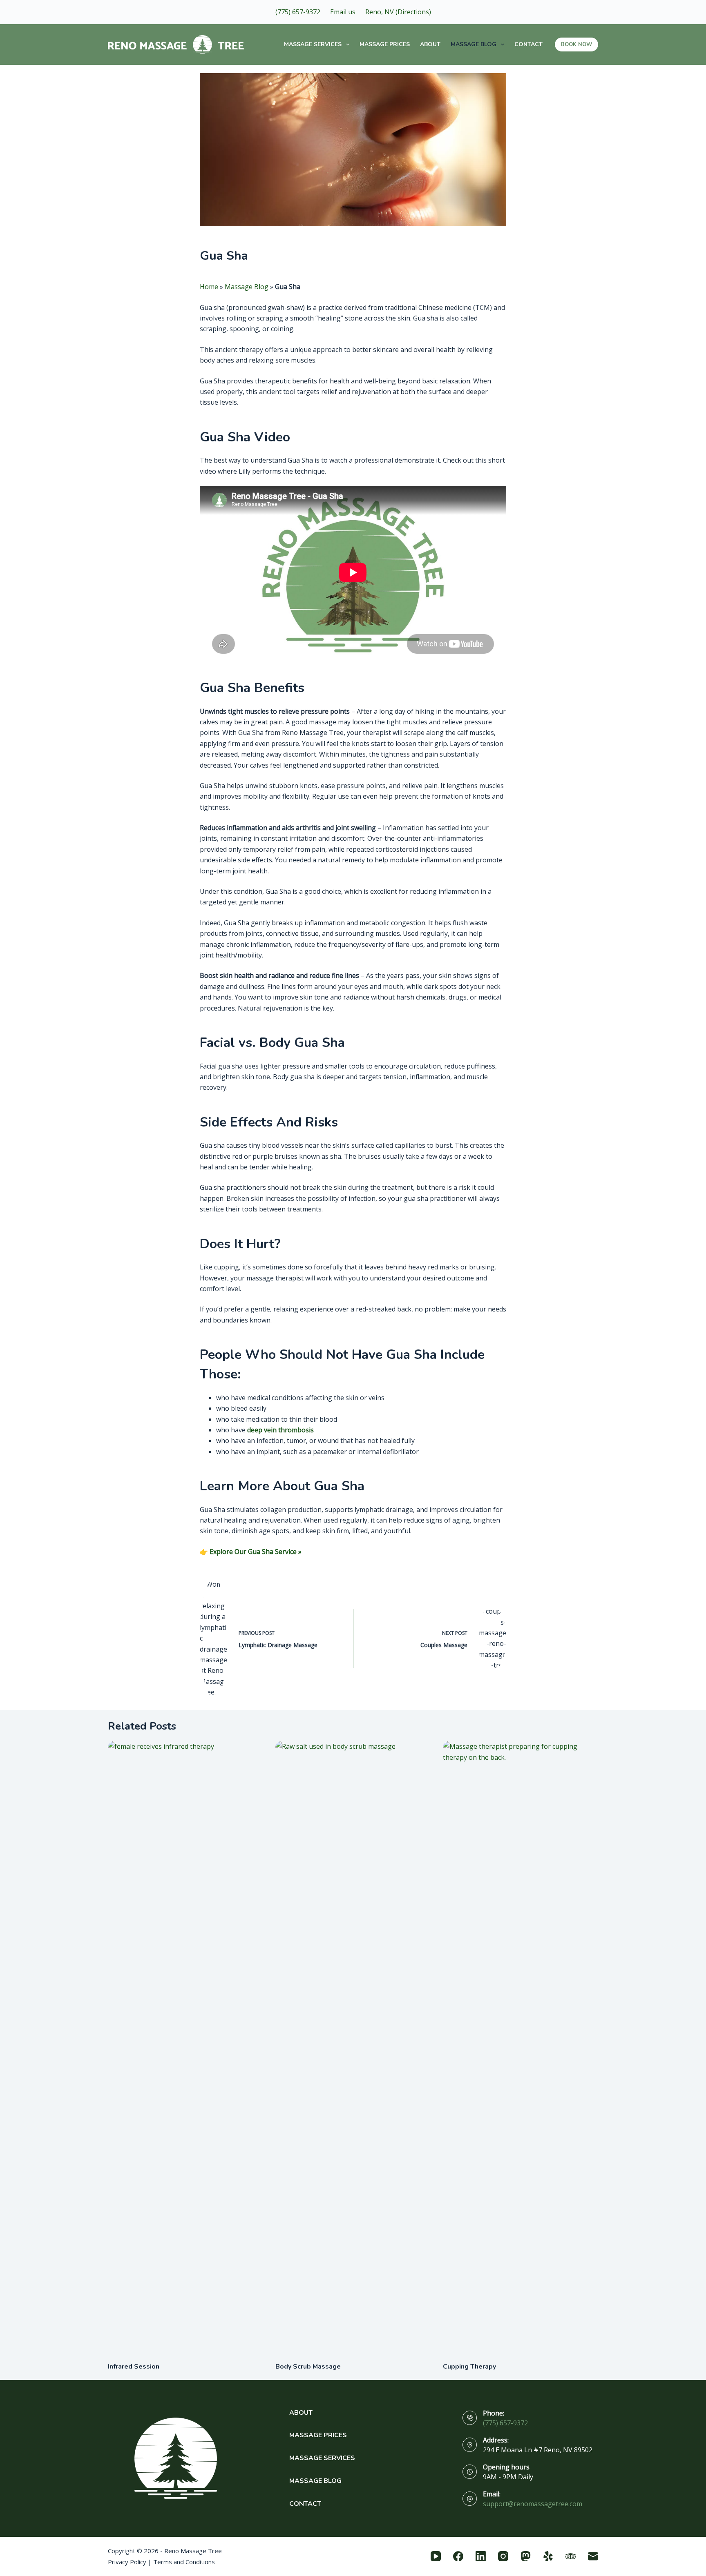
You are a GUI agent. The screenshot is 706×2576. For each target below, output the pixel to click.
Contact (528, 44)
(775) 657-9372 (505, 2423)
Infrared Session (134, 2367)
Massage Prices (385, 44)
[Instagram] (503, 2556)
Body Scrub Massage (308, 2367)
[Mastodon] (526, 2556)
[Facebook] (458, 2556)
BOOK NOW (576, 45)
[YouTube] (436, 2556)
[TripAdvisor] (571, 2556)
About (430, 44)
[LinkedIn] (481, 2556)
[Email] (593, 2556)
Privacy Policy (127, 2562)
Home (209, 287)
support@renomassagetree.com (533, 2504)
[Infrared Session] (185, 2047)
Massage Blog (474, 44)
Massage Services (313, 44)
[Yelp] (548, 2556)
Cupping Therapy (469, 2367)
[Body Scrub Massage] (353, 2047)
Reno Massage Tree (193, 2551)
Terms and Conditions (184, 2562)
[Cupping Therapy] (521, 2047)
